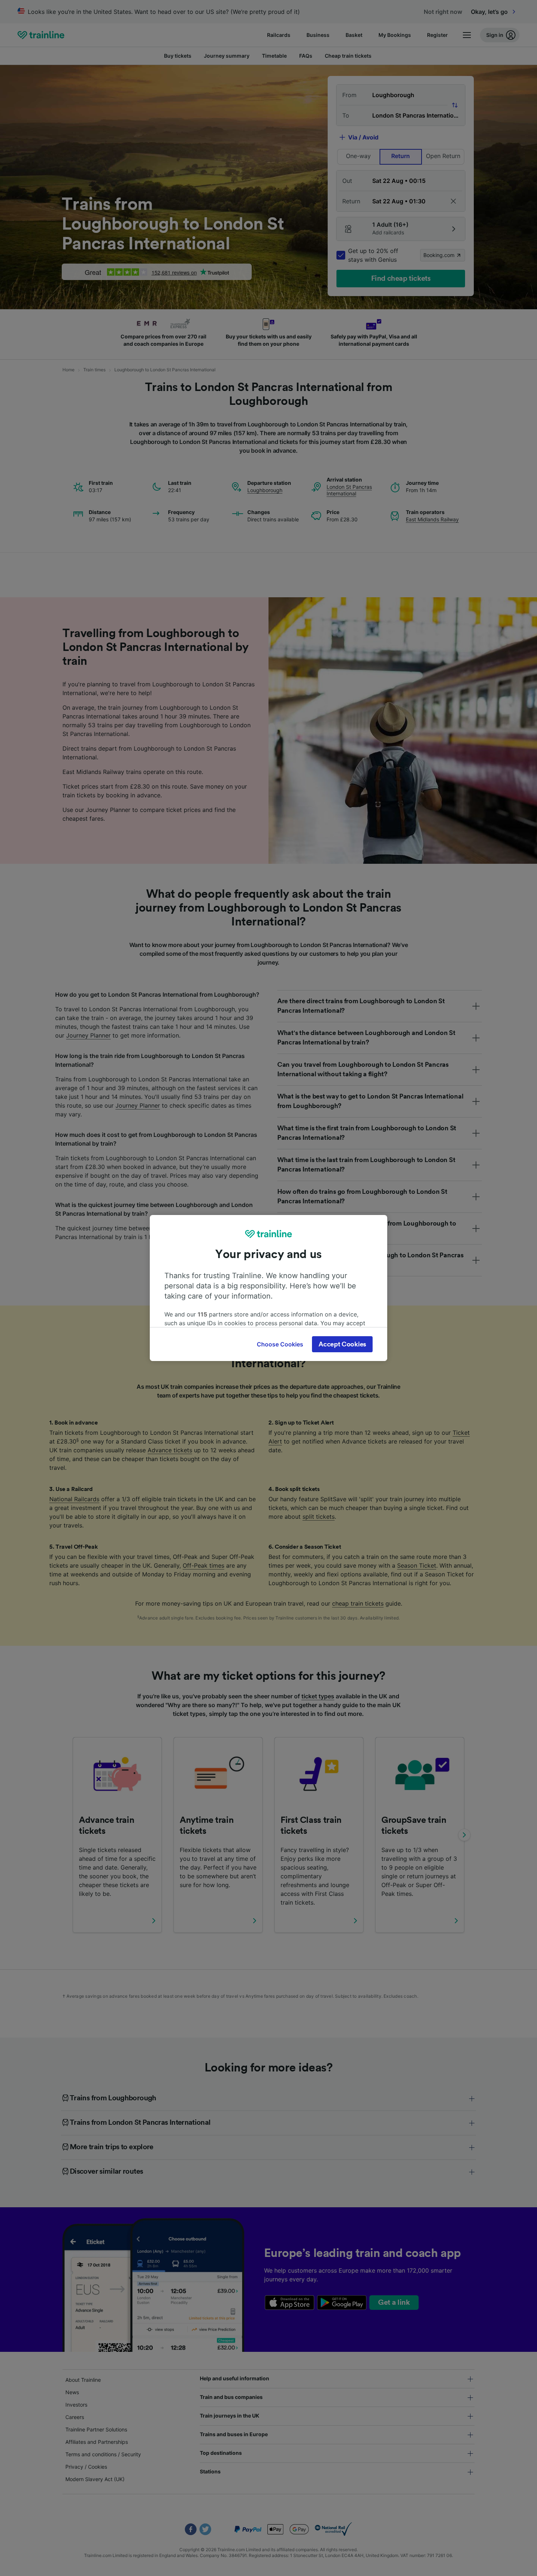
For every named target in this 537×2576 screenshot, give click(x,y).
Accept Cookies (342, 1344)
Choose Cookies (280, 1344)
